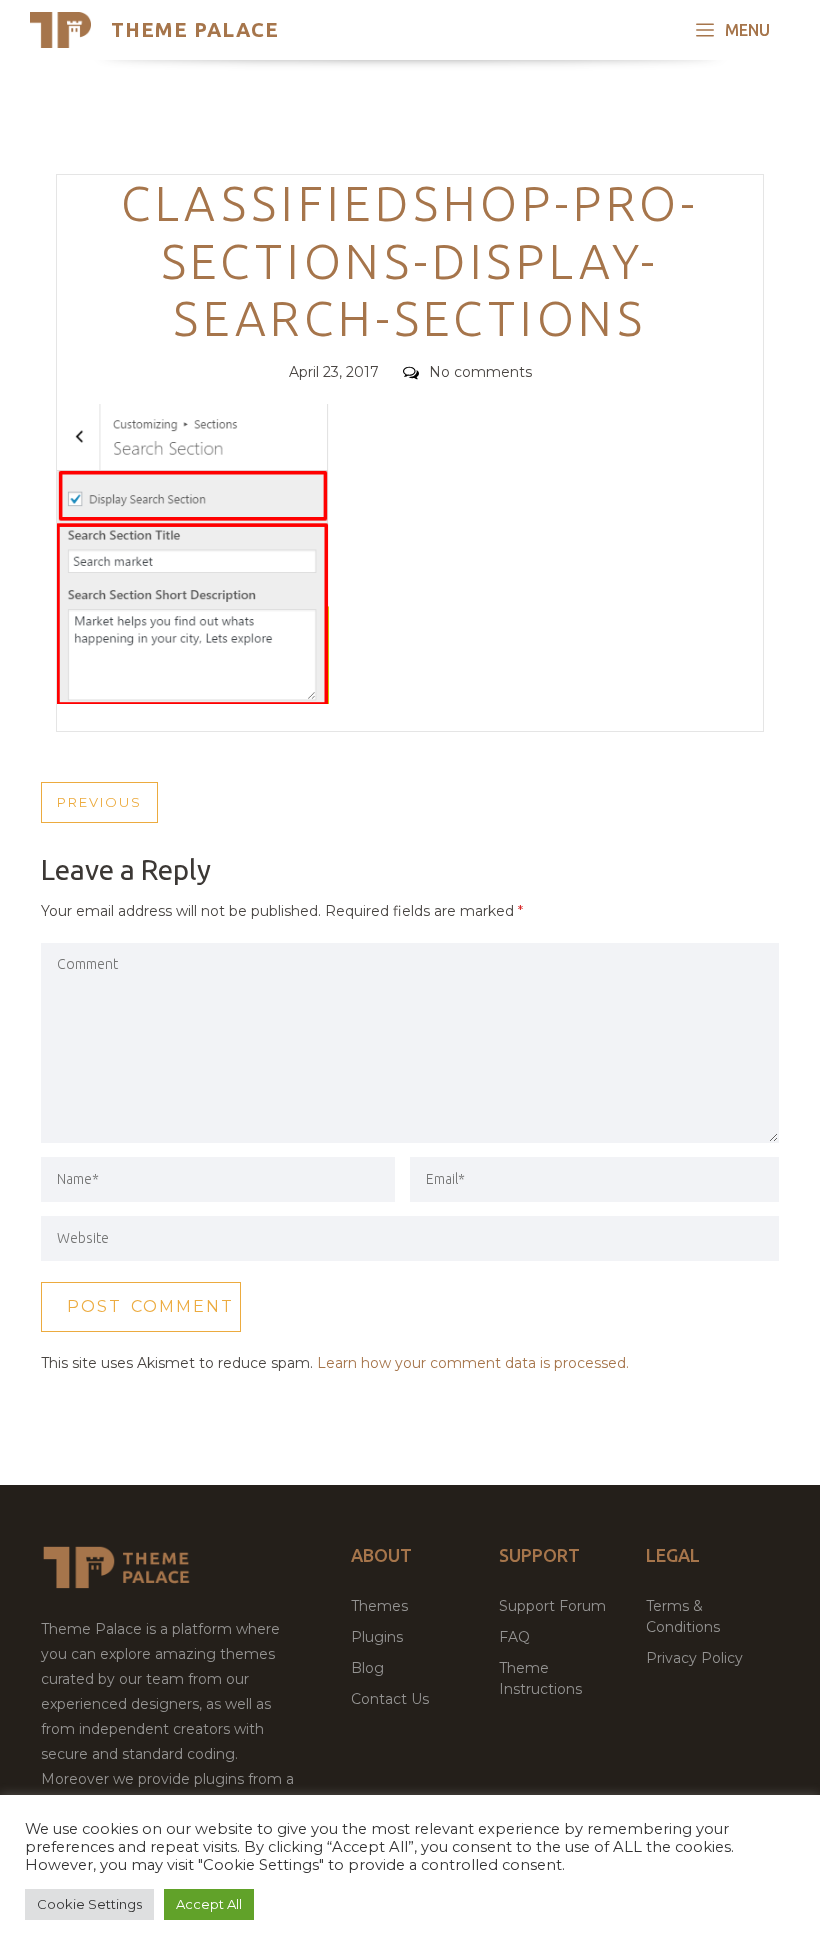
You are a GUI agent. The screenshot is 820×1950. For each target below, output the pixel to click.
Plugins (377, 1637)
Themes (379, 1606)
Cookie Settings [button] (89, 1904)
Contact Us (390, 1699)
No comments (480, 372)
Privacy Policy (694, 1658)
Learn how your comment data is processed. (473, 1363)
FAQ (514, 1637)
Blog (367, 1668)
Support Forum (552, 1606)
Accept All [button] (209, 1904)
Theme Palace (195, 29)
